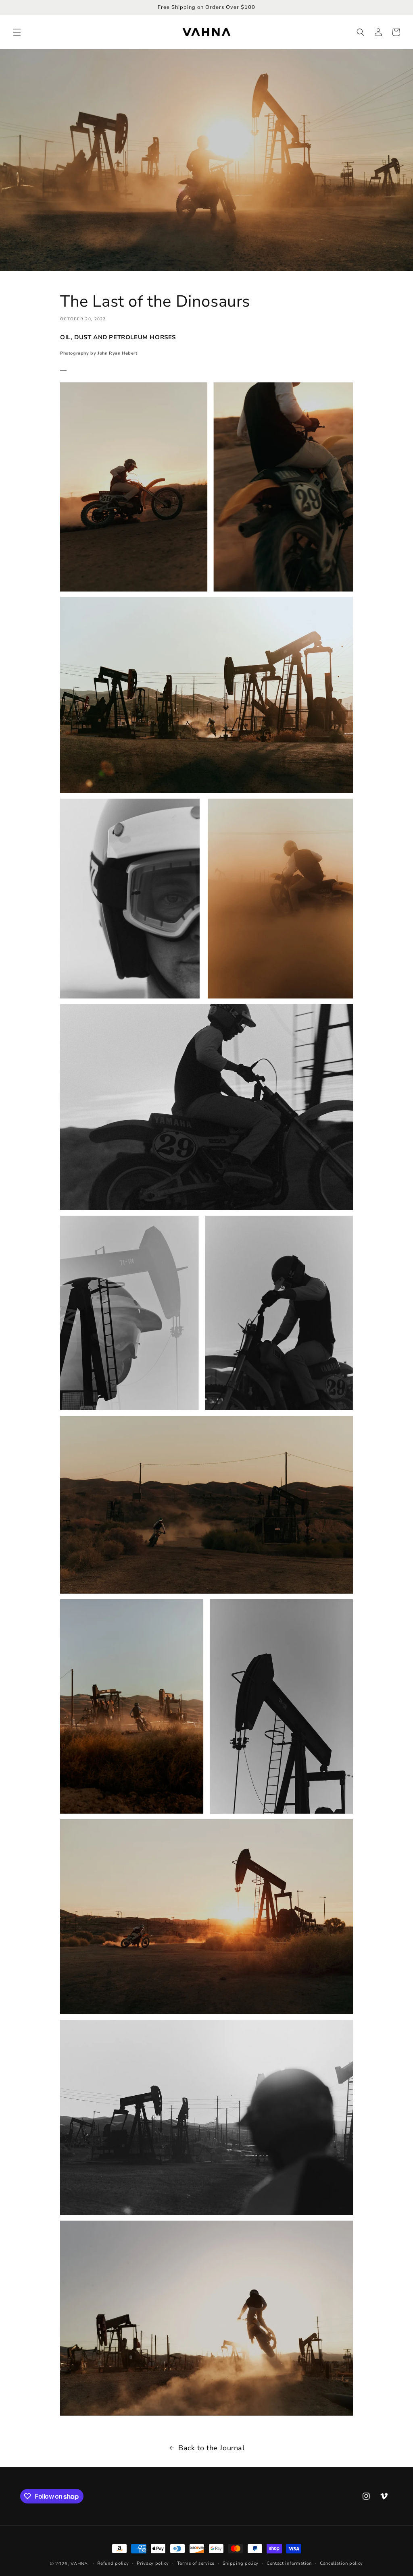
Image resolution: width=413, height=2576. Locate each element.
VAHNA (79, 2564)
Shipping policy (241, 2563)
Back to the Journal (211, 2448)
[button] (17, 32)
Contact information (289, 2563)
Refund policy (113, 2563)
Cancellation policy (341, 2563)
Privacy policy (153, 2563)
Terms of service (196, 2563)
